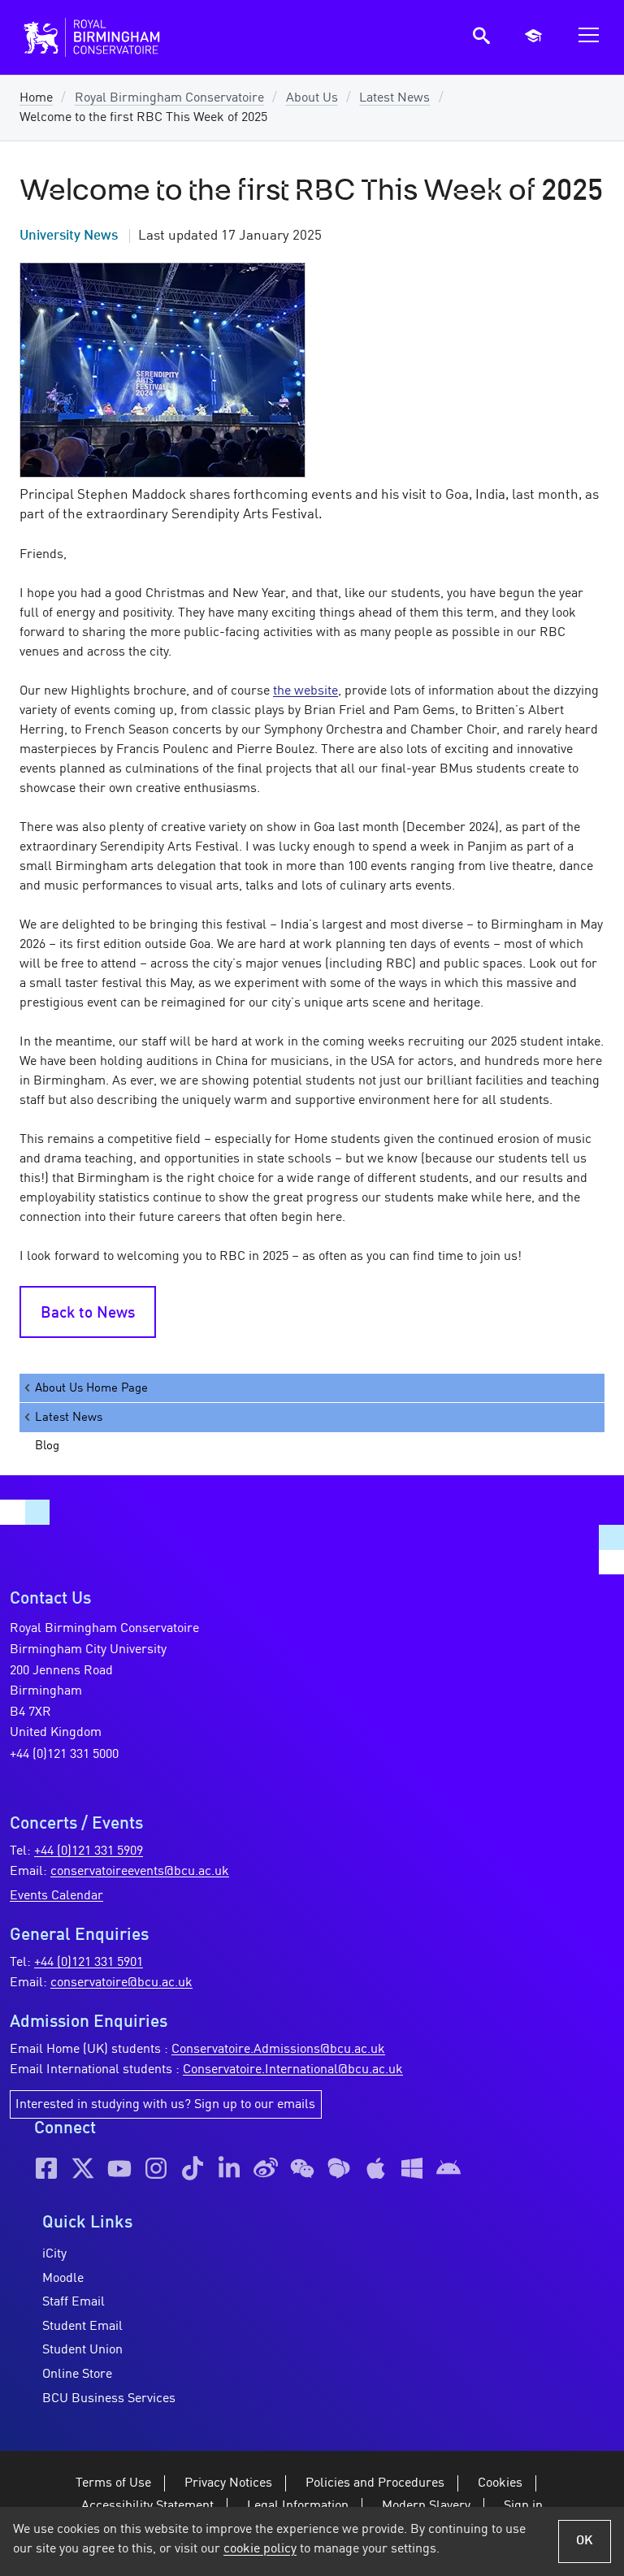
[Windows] (412, 2168)
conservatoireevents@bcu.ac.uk (140, 1872)
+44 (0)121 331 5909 (89, 1851)
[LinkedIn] (229, 2168)
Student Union (82, 2350)
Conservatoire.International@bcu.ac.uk (293, 2070)
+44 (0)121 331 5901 (89, 1963)
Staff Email (74, 2302)
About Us (312, 98)
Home (36, 98)
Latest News (394, 98)
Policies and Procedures (375, 2483)
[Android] (448, 2168)
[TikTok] (193, 2168)
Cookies (500, 2483)
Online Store (77, 2375)
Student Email (82, 2327)
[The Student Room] (339, 2168)
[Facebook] (46, 2168)
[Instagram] (156, 2168)
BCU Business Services (109, 2399)
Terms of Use (113, 2483)
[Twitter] (83, 2168)
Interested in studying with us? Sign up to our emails (165, 2105)
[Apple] (375, 2168)
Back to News (88, 1314)
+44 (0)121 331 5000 (64, 1755)
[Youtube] (119, 2168)
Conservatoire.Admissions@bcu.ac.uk (278, 2050)
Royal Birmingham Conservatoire (169, 98)
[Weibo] (266, 2168)
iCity (54, 2254)
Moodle (63, 2279)
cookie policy (260, 2549)
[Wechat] (302, 2168)
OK (585, 2541)
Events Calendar (56, 1896)
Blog (47, 1446)
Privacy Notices (228, 2483)
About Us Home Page (91, 1388)
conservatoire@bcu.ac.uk (121, 1983)
